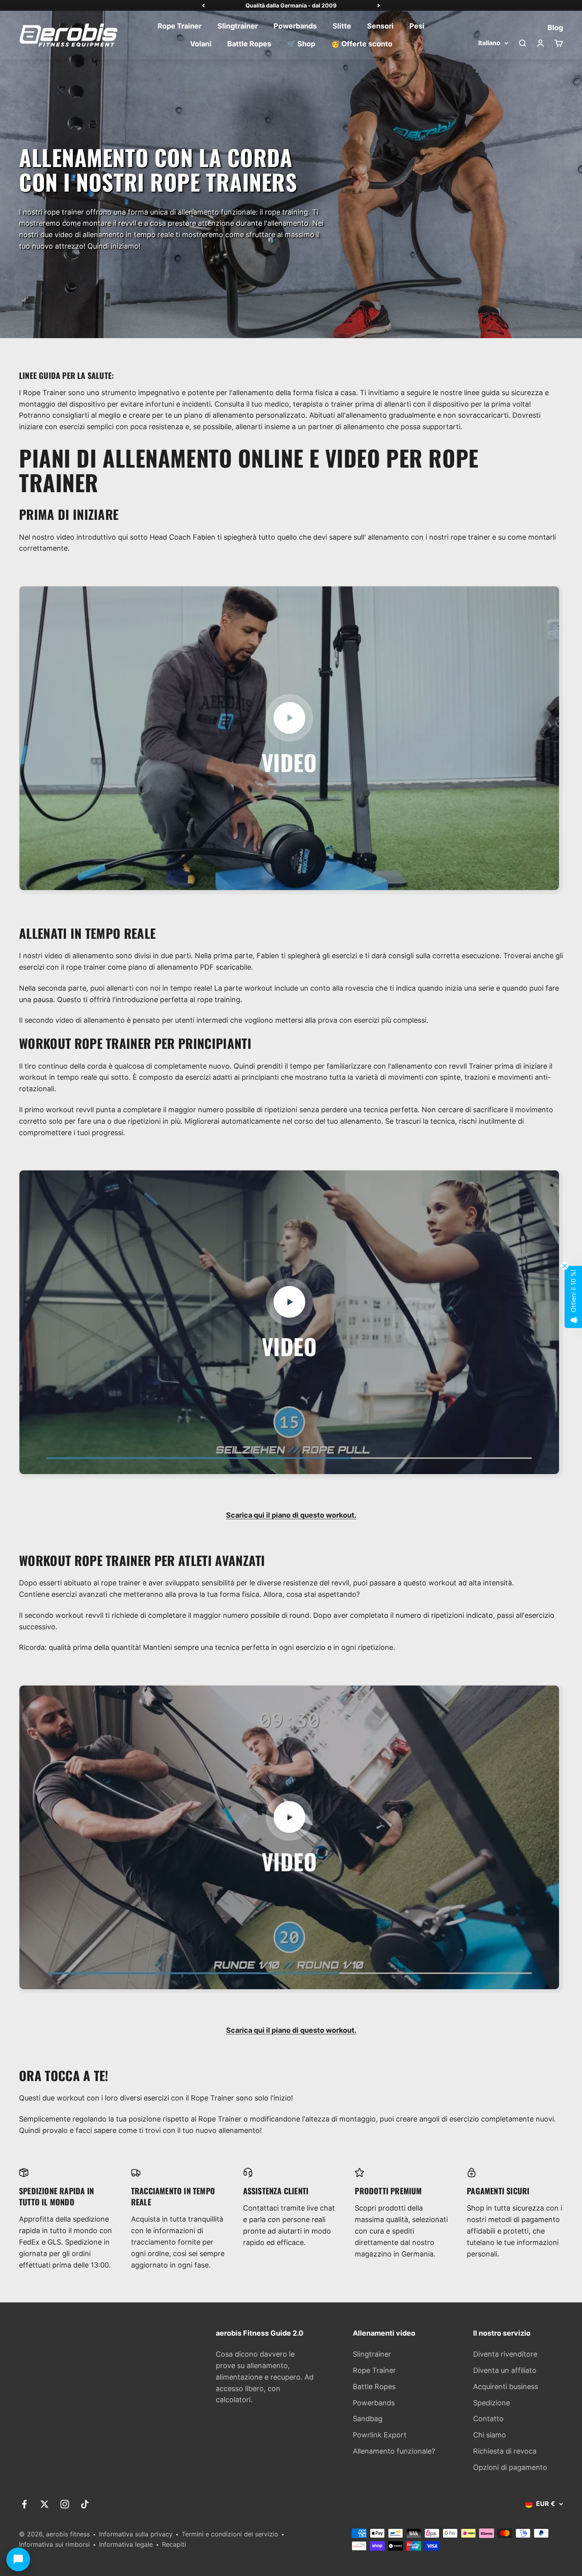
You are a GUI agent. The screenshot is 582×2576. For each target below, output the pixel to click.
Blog (555, 27)
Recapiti (174, 2544)
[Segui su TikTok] (85, 2504)
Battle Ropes (249, 44)
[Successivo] (379, 6)
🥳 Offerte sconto (362, 44)
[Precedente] (203, 6)
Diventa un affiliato (505, 2370)
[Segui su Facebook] (24, 2504)
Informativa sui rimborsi (54, 2544)
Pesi (417, 26)
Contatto (488, 2419)
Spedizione (492, 2403)
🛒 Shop (301, 44)
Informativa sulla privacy (136, 2534)
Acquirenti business (506, 2387)
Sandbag (368, 2419)
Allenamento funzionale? (394, 2451)
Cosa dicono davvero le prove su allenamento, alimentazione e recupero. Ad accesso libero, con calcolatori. (265, 2377)
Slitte (342, 26)
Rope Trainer (180, 26)
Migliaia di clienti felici (291, 5)
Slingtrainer (238, 26)
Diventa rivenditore (505, 2354)
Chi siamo (490, 2435)
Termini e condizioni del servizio (230, 2534)
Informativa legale (126, 2544)
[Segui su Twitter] (45, 2504)
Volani (201, 44)
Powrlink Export (380, 2435)
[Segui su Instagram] (65, 2504)
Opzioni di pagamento (510, 2467)
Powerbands (295, 26)
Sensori (380, 26)
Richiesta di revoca (505, 2451)
